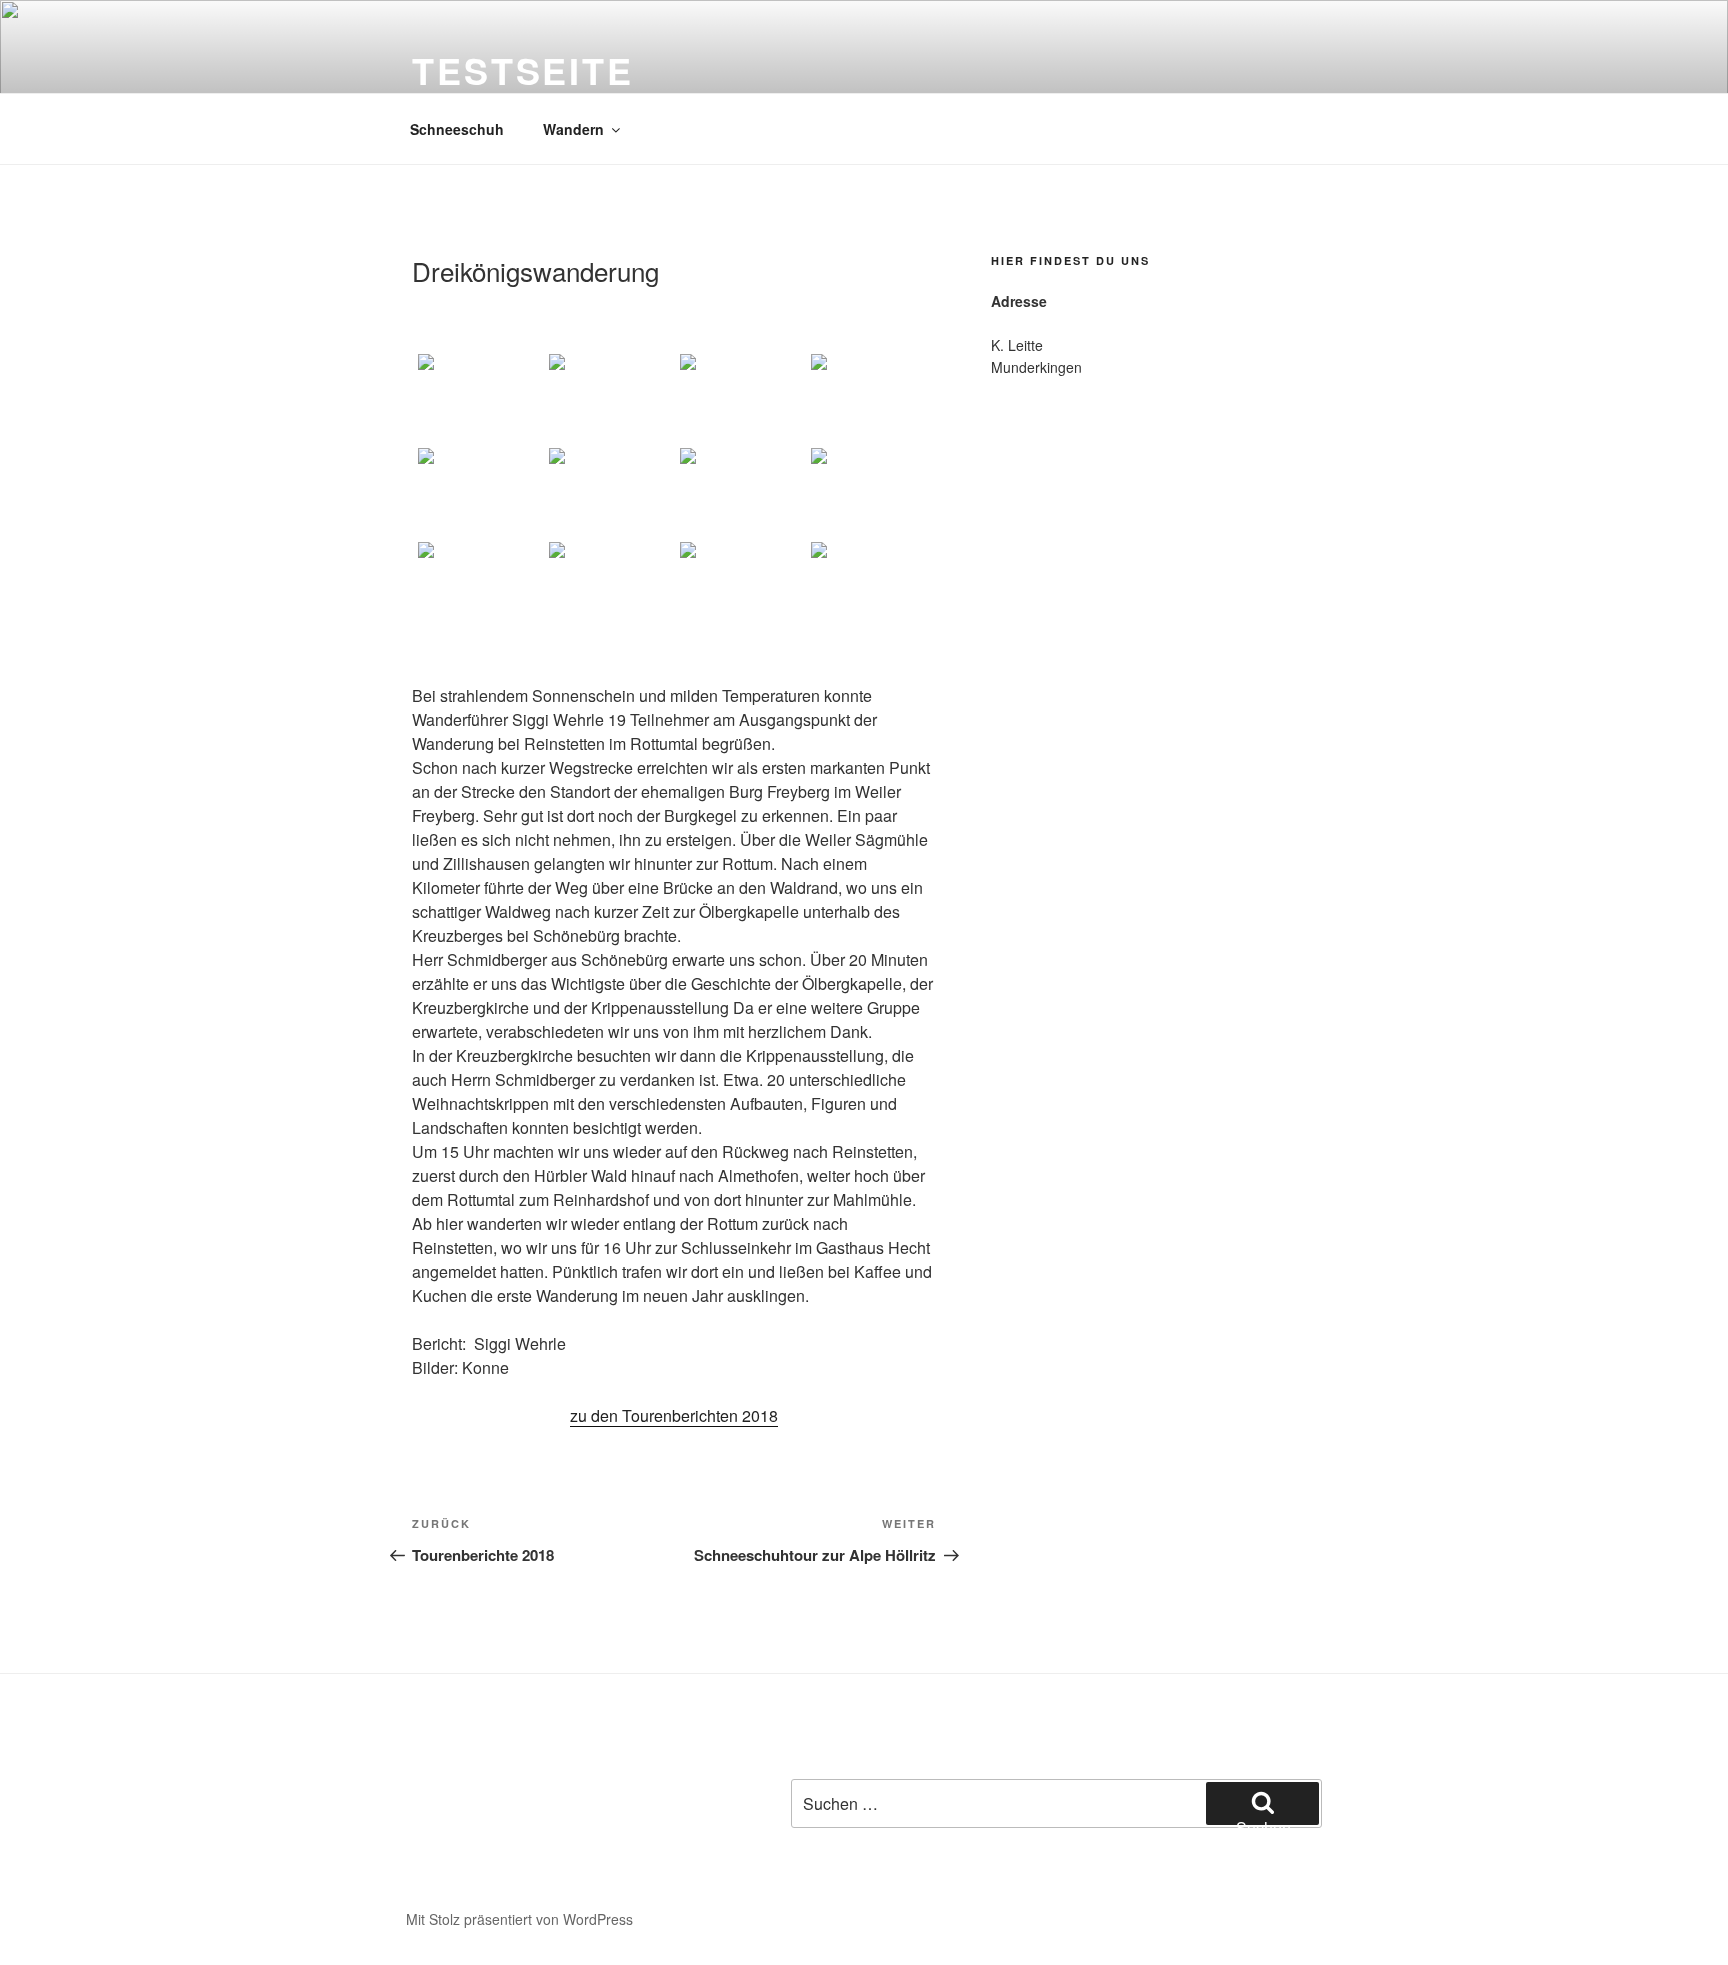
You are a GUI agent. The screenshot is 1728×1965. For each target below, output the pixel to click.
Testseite (523, 70)
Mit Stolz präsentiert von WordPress (519, 1919)
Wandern (573, 129)
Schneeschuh (457, 129)
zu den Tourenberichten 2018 (674, 1415)
